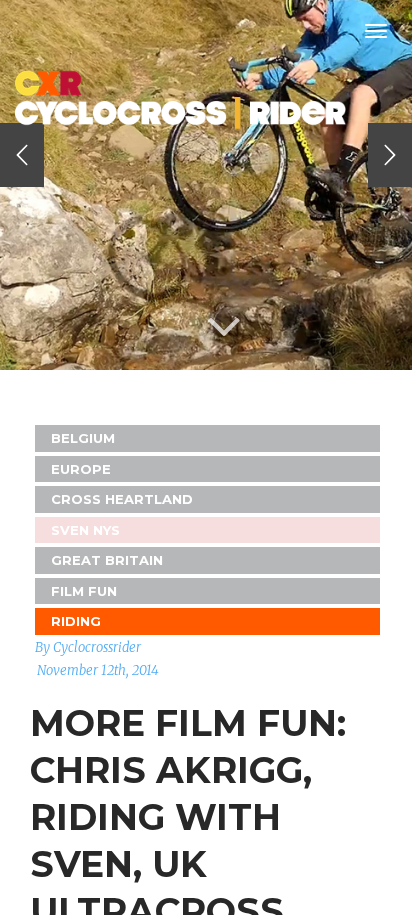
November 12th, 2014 (98, 670)
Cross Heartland (122, 499)
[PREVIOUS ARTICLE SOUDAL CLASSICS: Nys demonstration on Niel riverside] (22, 155)
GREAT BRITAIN (107, 560)
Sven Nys (85, 530)
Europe (81, 469)
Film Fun (84, 591)
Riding (76, 621)
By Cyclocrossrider (88, 647)
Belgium (83, 438)
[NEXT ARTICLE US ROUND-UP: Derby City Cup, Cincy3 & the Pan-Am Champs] (390, 155)
